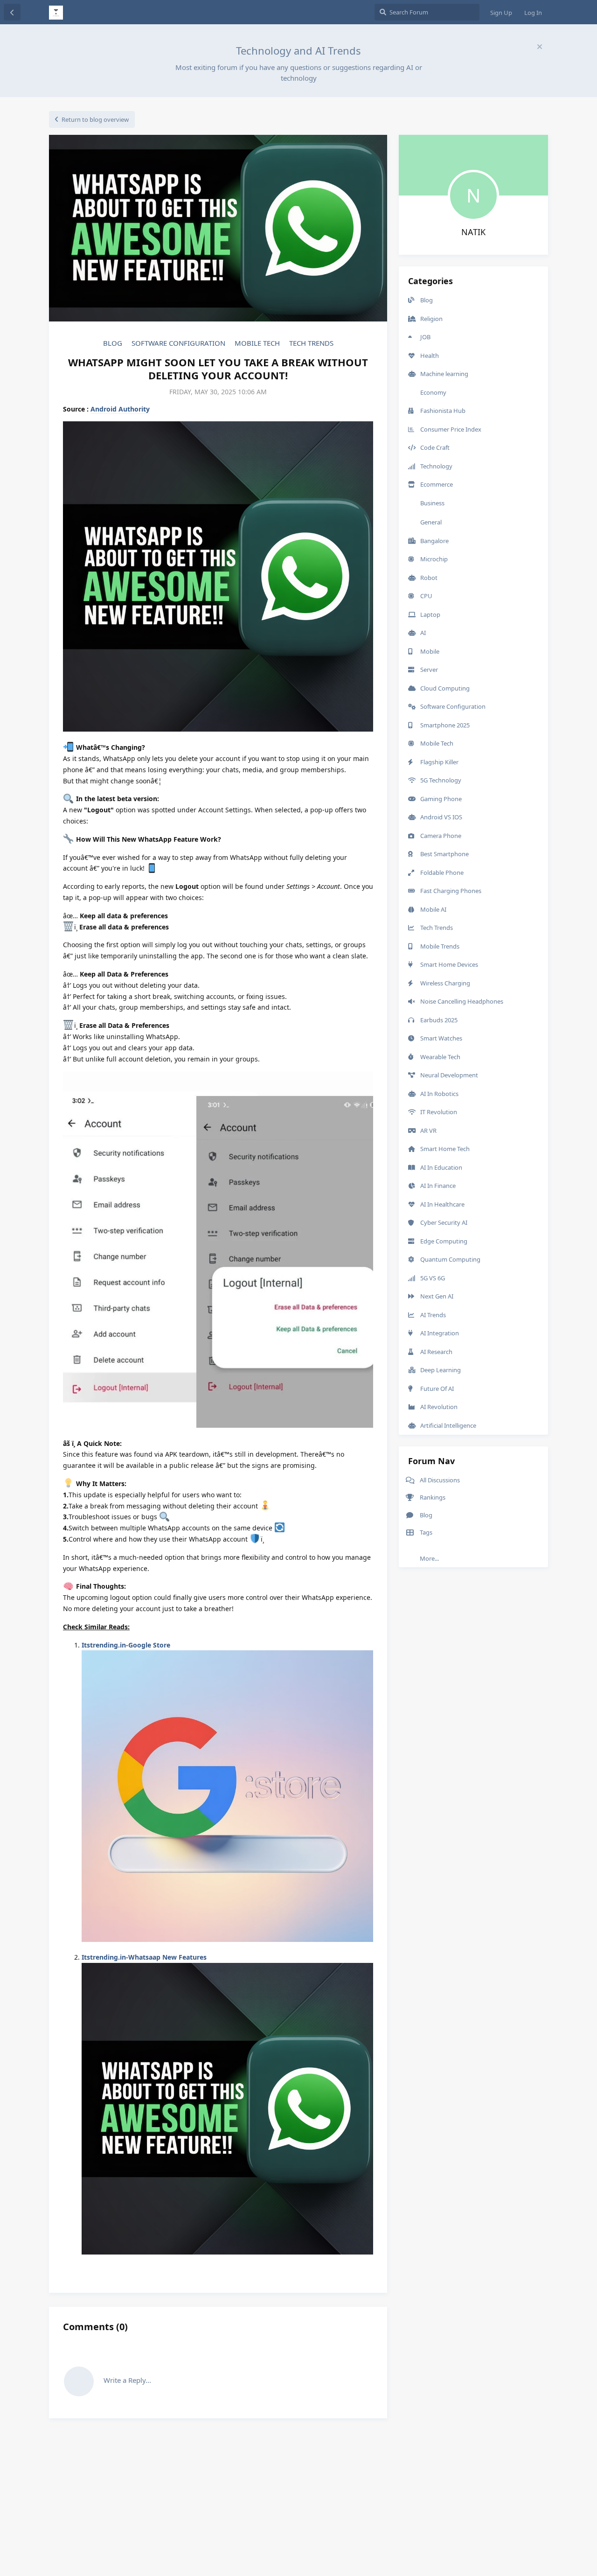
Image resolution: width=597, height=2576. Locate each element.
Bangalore (434, 541)
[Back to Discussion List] (12, 12)
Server (429, 670)
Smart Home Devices (449, 964)
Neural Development (449, 1075)
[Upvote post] (320, 2271)
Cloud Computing (445, 688)
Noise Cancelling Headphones (462, 1001)
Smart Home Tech (445, 1149)
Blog (113, 343)
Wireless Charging (445, 983)
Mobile (430, 651)
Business (432, 503)
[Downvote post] (340, 2271)
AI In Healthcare (442, 1204)
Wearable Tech (440, 1057)
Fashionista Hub (443, 411)
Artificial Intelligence (448, 1425)
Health (430, 356)
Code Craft (435, 447)
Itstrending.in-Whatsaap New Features (144, 1957)
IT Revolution (439, 1112)
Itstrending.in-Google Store (126, 1645)
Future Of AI (437, 1389)
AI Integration (440, 1333)
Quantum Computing (450, 1259)
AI (423, 633)
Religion (431, 319)
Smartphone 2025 (445, 725)
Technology (436, 466)
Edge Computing (444, 1241)
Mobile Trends (440, 946)
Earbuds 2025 (439, 1020)
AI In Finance (438, 1186)
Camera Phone (441, 836)
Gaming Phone (441, 799)
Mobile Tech (257, 343)
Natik (473, 232)
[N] (473, 174)
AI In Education (441, 1167)
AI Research (436, 1352)
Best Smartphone (444, 854)
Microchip (434, 559)
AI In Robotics (439, 1094)
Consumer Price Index (451, 429)
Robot (429, 578)
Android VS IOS (441, 817)
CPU (426, 596)
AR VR (428, 1131)
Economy (433, 392)
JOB (425, 337)
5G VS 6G (433, 1278)
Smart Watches (441, 1038)
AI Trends (433, 1315)
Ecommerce (437, 484)
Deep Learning (441, 1370)
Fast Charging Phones (451, 891)
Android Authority (120, 409)
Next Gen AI (437, 1296)
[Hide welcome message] (540, 47)
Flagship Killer (439, 762)
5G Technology (441, 780)
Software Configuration (178, 343)
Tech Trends (311, 343)
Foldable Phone (442, 873)
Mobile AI (433, 909)
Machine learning (444, 374)
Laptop (430, 614)
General (431, 522)
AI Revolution (439, 1407)
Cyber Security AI (444, 1222)
